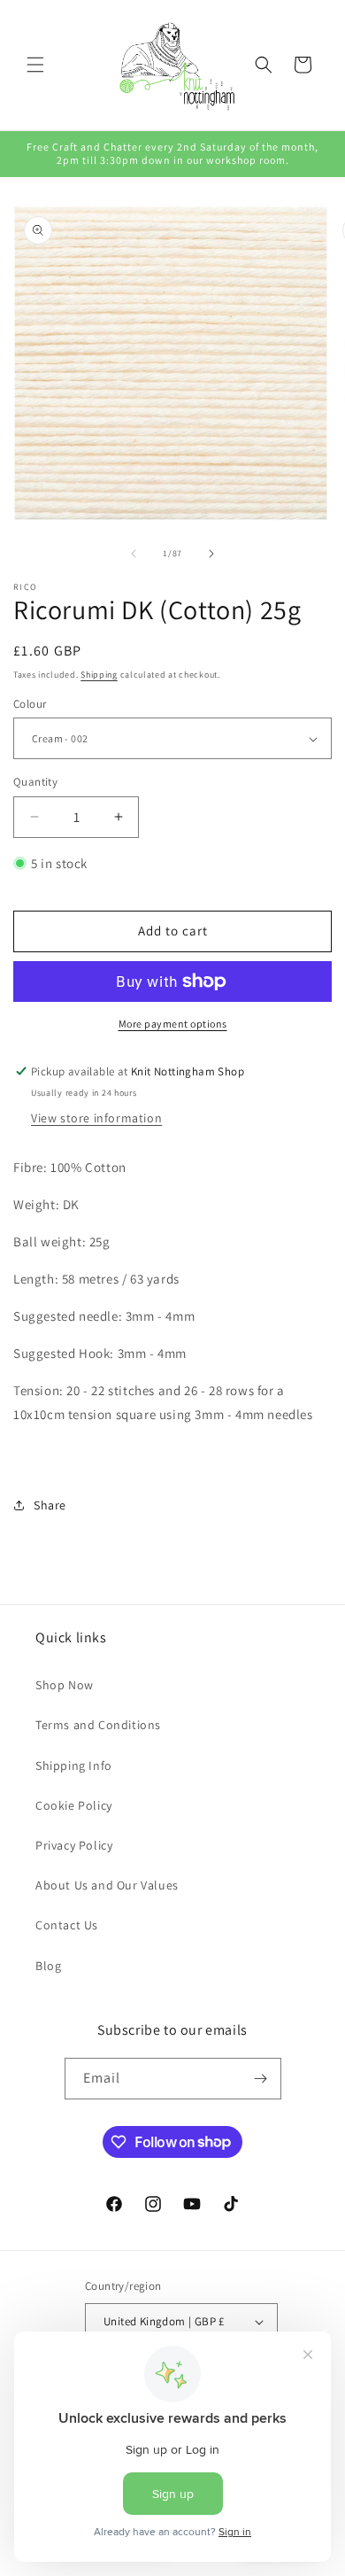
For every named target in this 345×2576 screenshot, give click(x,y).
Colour (30, 704)
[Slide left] (134, 554)
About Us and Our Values (107, 1885)
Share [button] (50, 1505)
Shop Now (65, 1685)
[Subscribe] (261, 2079)
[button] (35, 65)
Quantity (35, 782)
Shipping (99, 675)
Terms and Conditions (98, 1725)
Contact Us (67, 1925)
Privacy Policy (74, 1845)
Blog (48, 1966)
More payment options (173, 1024)
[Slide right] (211, 554)
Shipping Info (74, 1765)
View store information (96, 1118)
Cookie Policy (74, 1805)
